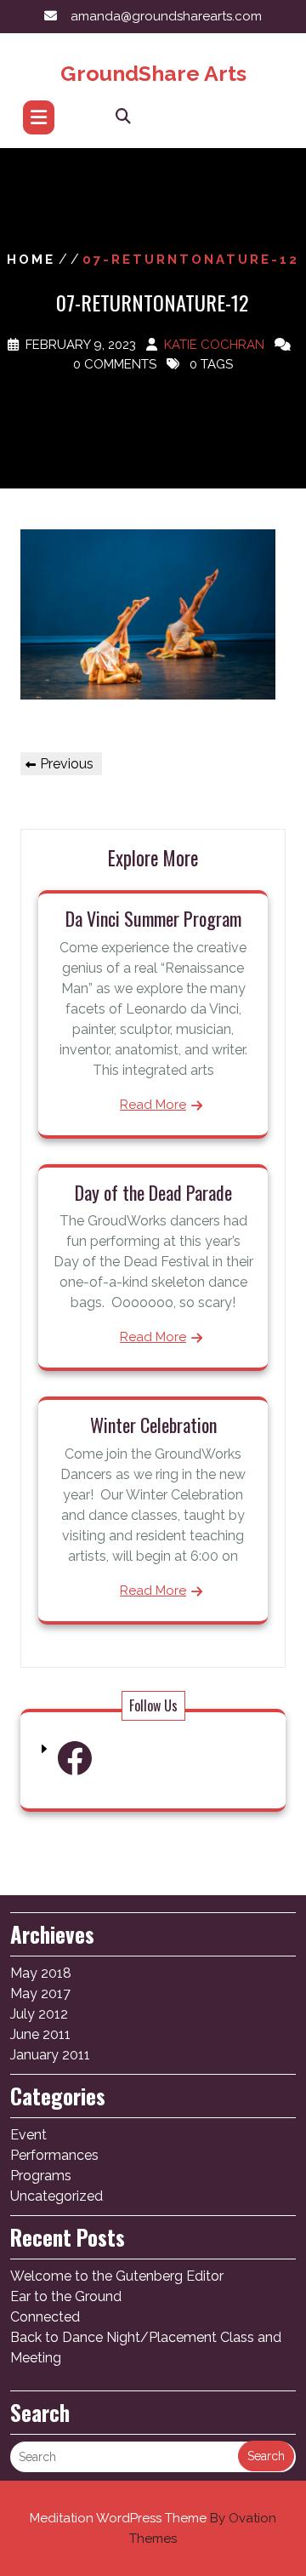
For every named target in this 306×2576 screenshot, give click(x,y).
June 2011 (40, 2034)
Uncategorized (57, 2196)
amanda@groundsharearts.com (166, 16)
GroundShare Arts (153, 73)
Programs (41, 2176)
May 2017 (40, 1993)
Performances (54, 2155)
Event (28, 2135)
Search (266, 2456)
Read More (153, 1105)
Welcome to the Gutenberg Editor (117, 2276)
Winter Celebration (153, 1425)
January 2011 (50, 2055)
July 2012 (39, 2014)
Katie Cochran (214, 345)
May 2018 (41, 1973)
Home (31, 260)
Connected (45, 2317)
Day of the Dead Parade (153, 1192)
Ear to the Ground (66, 2296)
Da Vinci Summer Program (153, 918)
